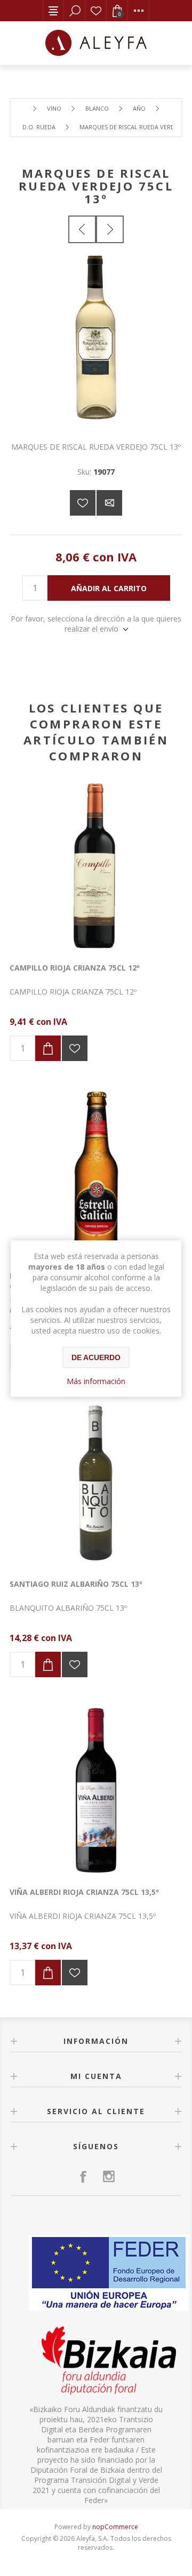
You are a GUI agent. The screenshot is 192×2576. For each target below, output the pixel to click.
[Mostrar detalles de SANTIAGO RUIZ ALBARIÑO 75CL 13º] (96, 1482)
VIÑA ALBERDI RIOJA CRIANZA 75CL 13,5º (84, 1892)
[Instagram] (109, 2176)
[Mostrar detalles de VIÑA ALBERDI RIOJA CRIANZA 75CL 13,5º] (96, 1790)
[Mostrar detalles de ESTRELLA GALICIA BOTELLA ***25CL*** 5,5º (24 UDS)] (96, 1174)
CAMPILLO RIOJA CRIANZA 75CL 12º (75, 968)
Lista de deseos (96, 11)
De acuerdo (96, 1357)
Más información (96, 1381)
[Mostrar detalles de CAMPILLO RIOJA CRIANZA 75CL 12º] (96, 866)
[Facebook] (83, 2176)
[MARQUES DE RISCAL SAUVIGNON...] (110, 229)
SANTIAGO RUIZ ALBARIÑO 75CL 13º (76, 1584)
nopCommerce (115, 2527)
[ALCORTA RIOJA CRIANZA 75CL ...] (82, 229)
